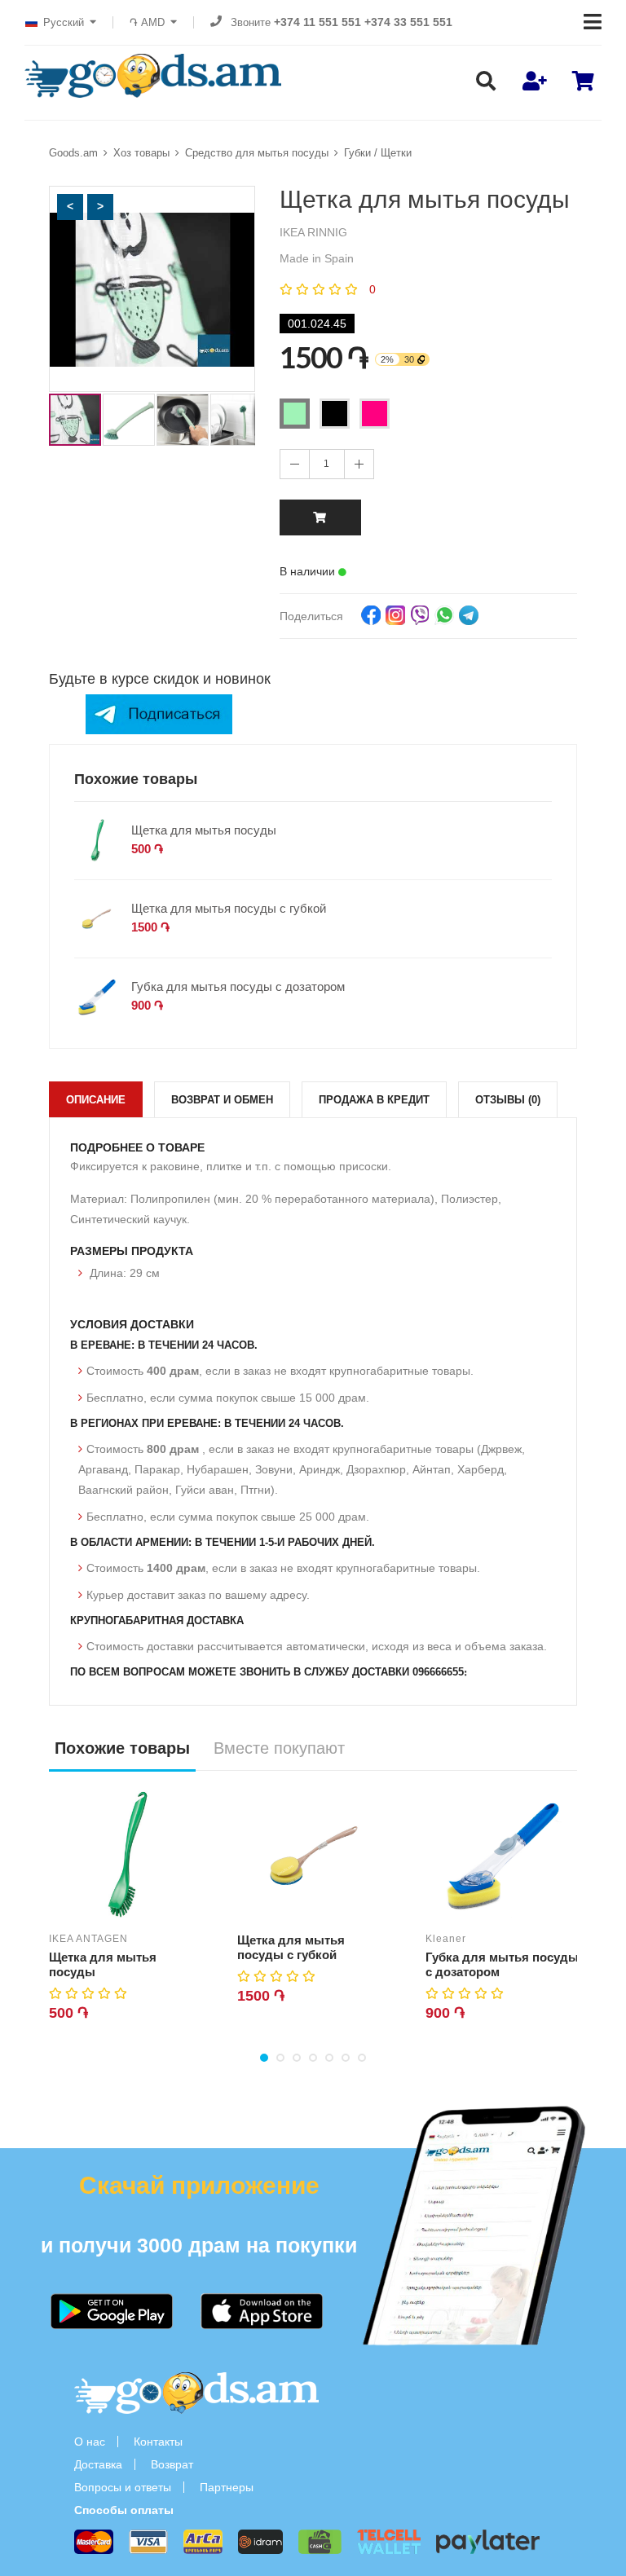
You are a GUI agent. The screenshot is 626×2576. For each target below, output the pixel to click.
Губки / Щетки (378, 153)
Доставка (98, 2464)
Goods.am (73, 153)
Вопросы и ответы (123, 2487)
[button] (70, 207)
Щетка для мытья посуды (204, 830)
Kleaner (446, 1939)
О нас (90, 2442)
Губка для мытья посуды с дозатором (238, 986)
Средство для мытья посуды (257, 153)
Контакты (158, 2442)
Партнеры (227, 2487)
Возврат (172, 2464)
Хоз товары (141, 153)
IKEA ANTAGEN (88, 1939)
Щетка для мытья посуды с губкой (229, 908)
